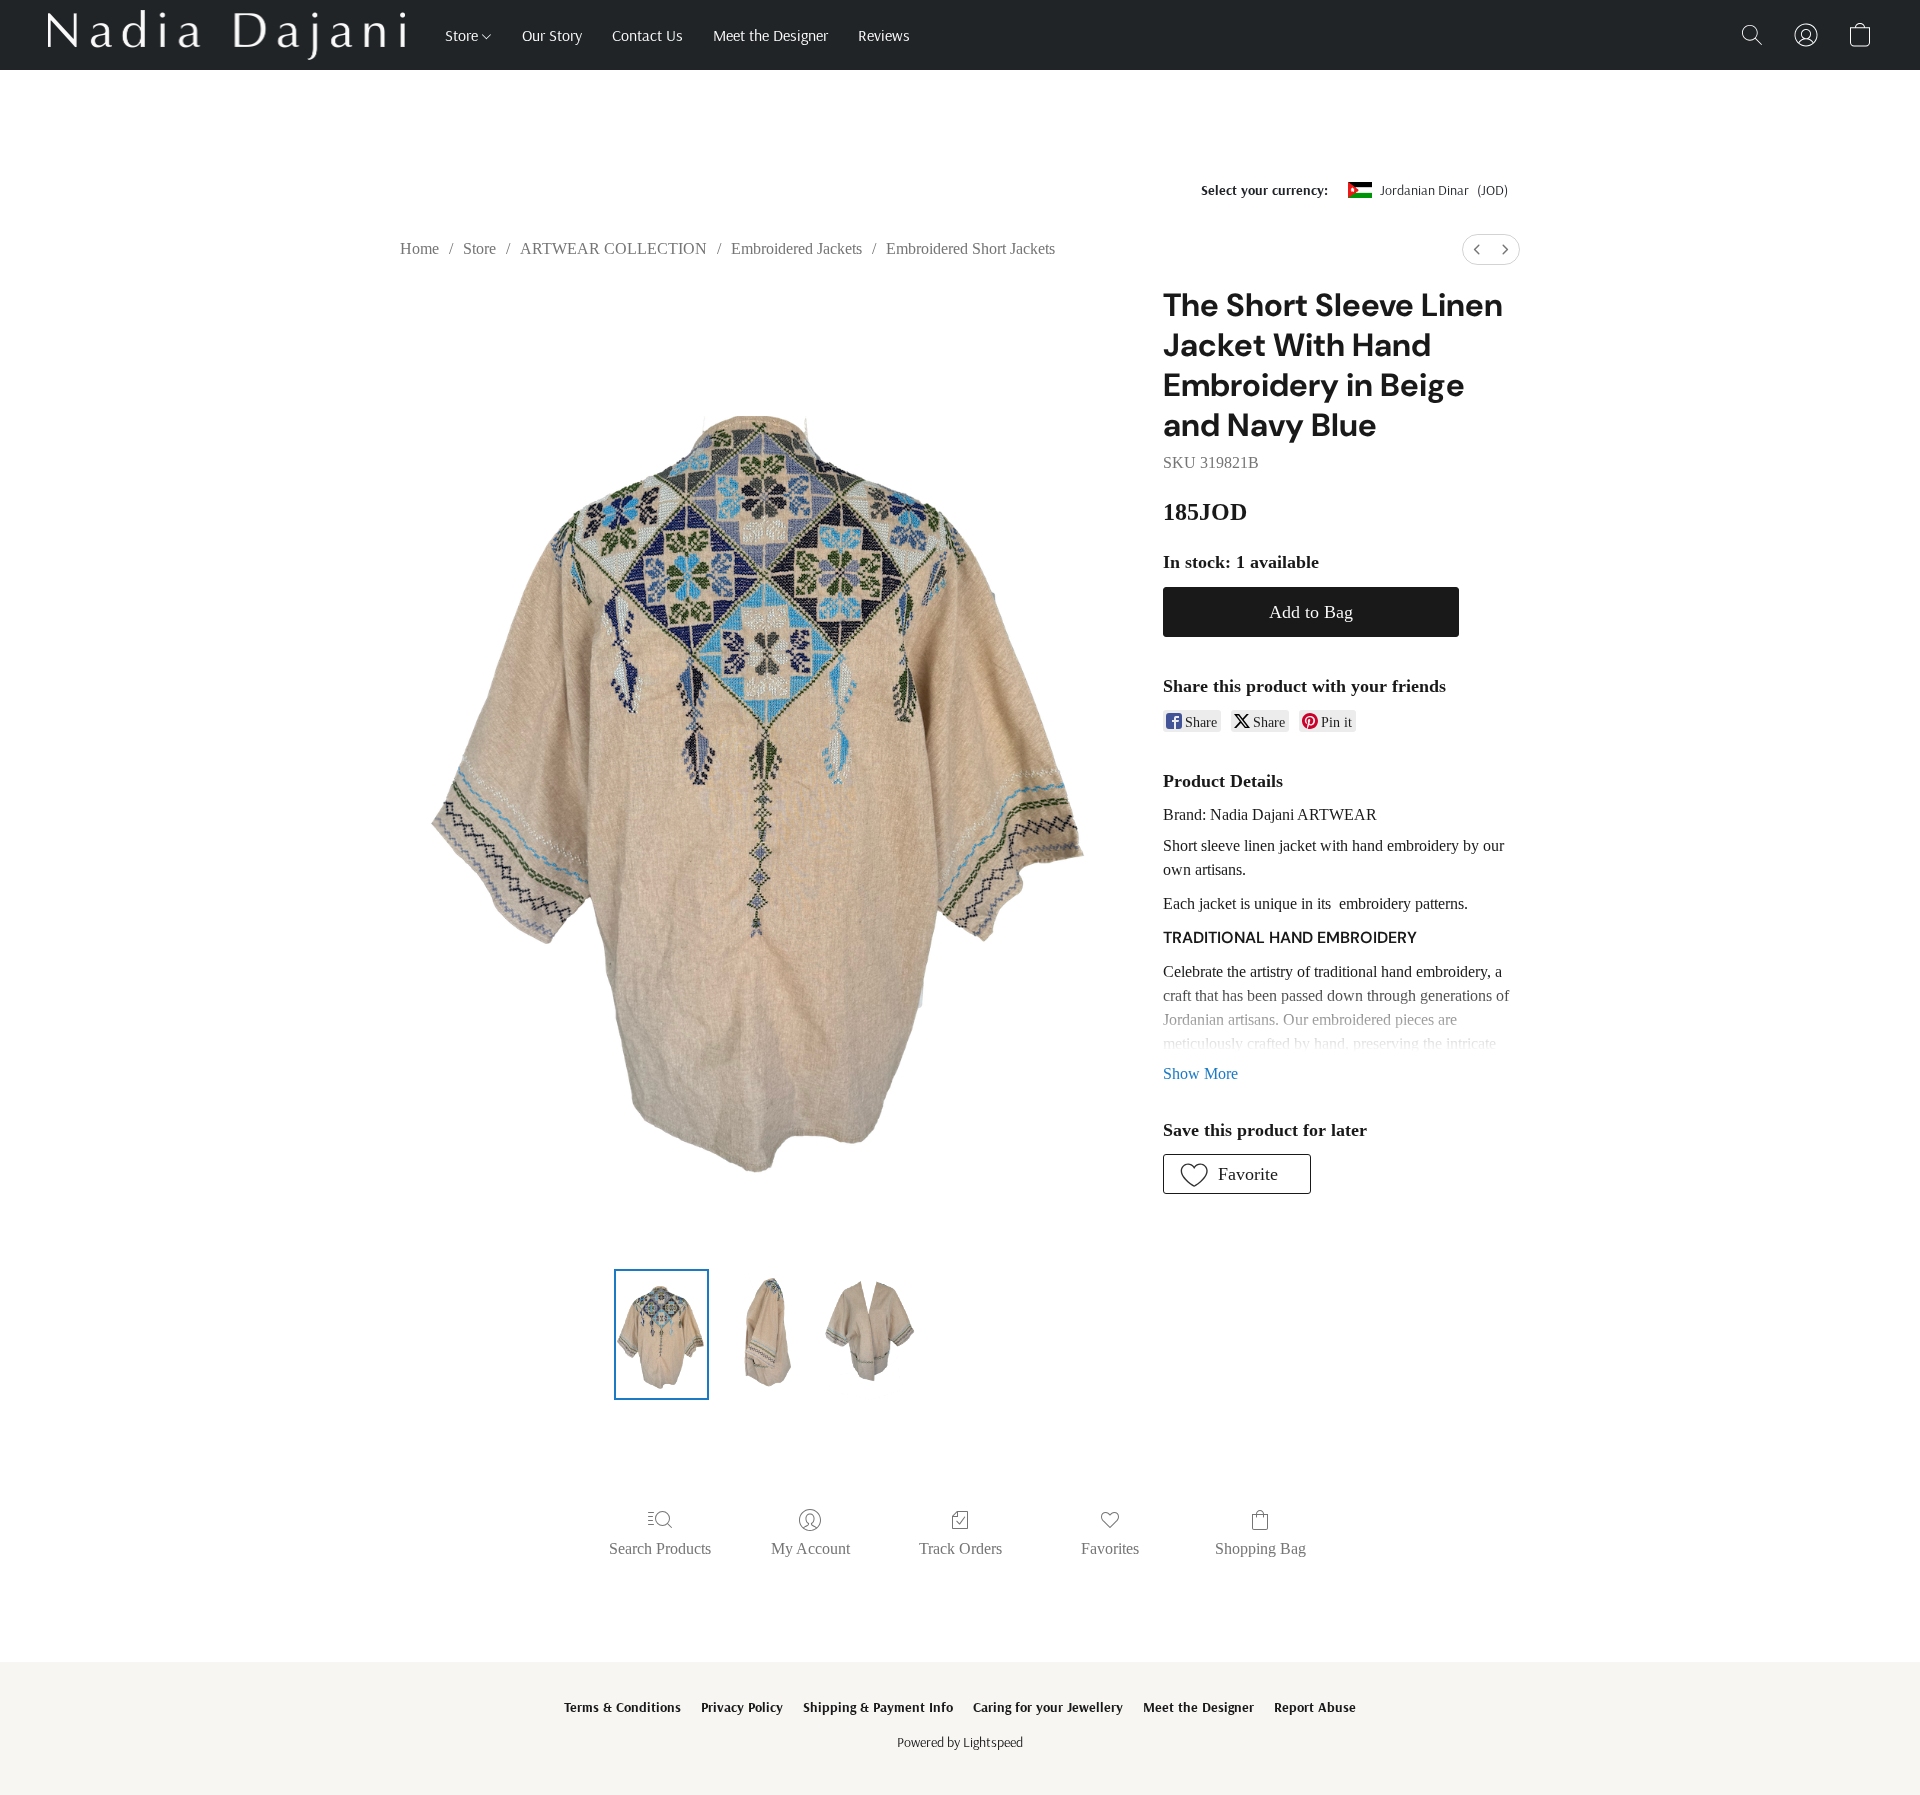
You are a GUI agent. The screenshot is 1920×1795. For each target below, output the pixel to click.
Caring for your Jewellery (1048, 1707)
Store (463, 35)
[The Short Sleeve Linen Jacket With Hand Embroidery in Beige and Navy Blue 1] (765, 1334)
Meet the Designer (770, 35)
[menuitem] (1477, 249)
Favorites (1110, 1548)
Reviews (884, 35)
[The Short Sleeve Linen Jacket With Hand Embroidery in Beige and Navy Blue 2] (869, 1334)
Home (419, 248)
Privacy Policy (742, 1707)
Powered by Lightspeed (960, 1742)
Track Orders (960, 1548)
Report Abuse (1315, 1707)
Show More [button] (1200, 1073)
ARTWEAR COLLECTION (613, 248)
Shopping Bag (1260, 1548)
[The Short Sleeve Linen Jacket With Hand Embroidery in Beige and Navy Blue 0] (662, 1334)
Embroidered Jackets (796, 248)
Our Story (552, 35)
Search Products (660, 1548)
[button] (226, 35)
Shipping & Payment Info (878, 1707)
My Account (810, 1548)
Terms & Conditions (622, 1707)
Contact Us (647, 35)
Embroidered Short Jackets (970, 248)
